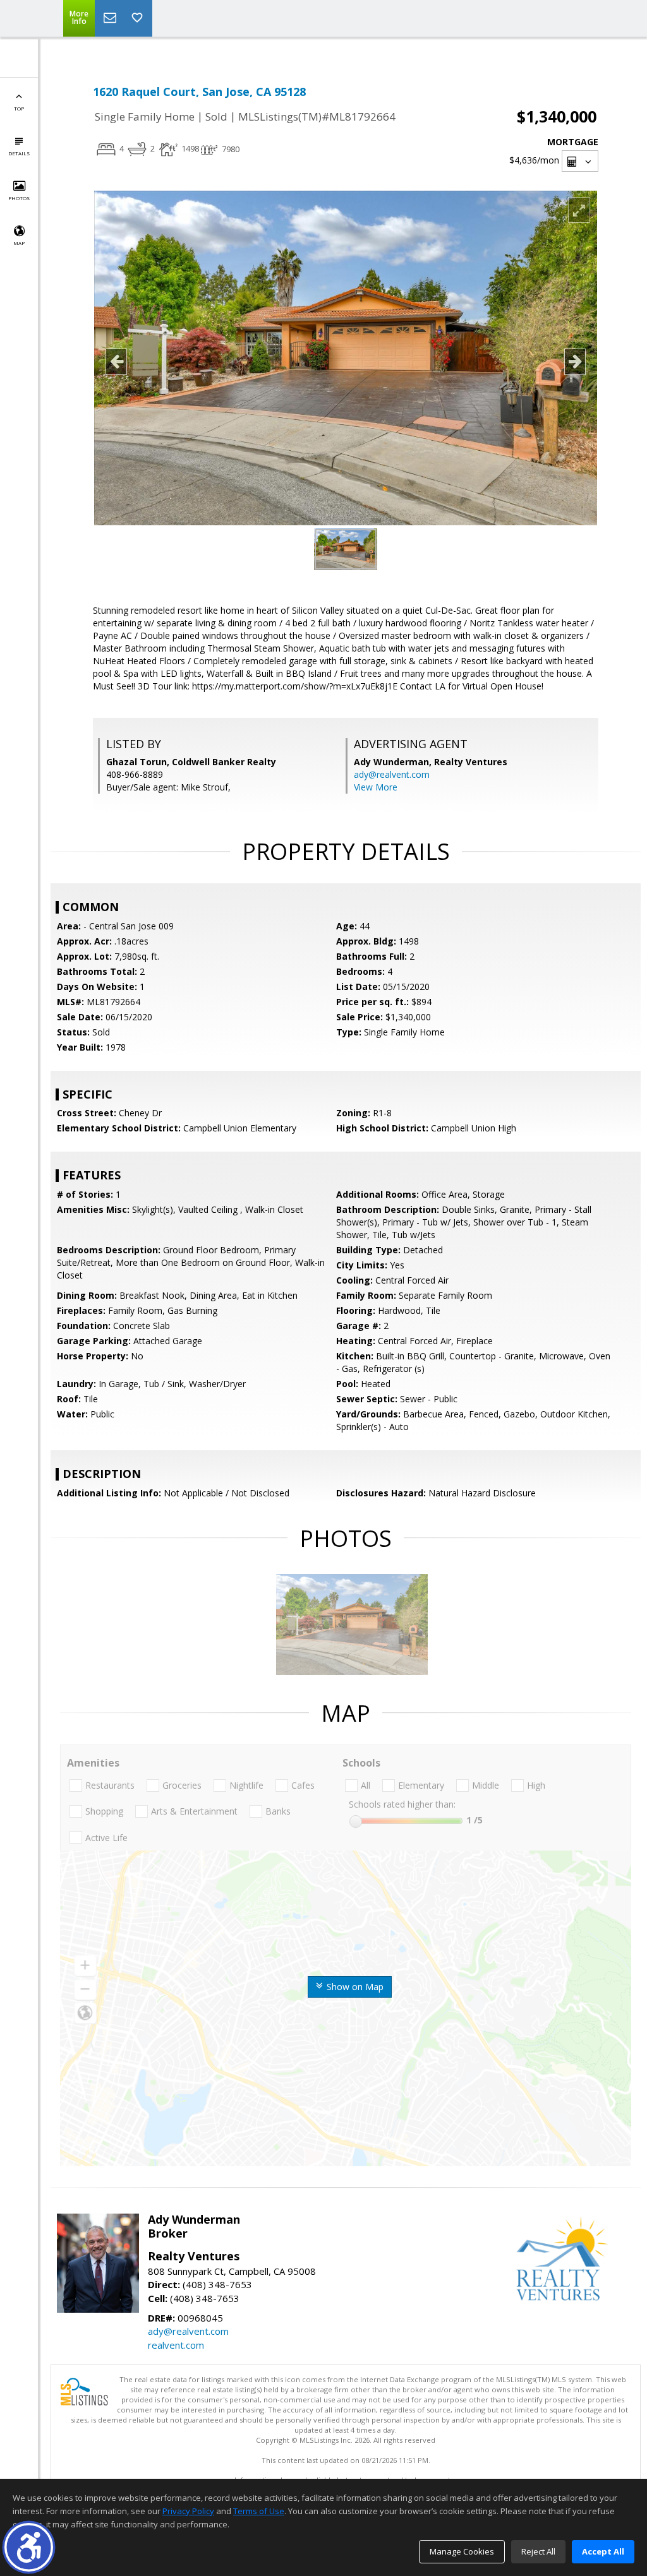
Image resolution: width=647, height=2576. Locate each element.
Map (19, 243)
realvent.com (176, 2345)
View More (376, 787)
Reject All (538, 2551)
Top (19, 108)
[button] (29, 2547)
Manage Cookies (462, 2551)
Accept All (603, 2551)
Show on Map (354, 1987)
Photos (19, 198)
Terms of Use (259, 2511)
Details (19, 153)
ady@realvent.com (392, 774)
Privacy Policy (188, 2511)
